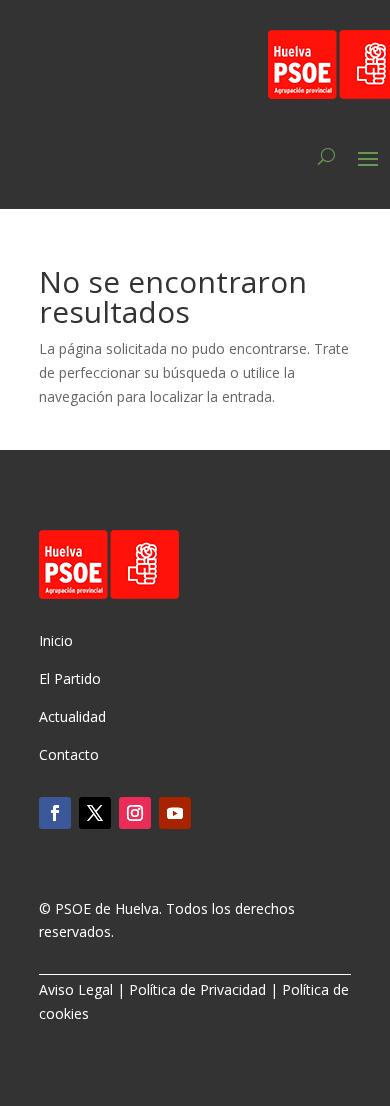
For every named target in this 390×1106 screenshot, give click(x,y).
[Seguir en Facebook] (55, 813)
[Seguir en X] (95, 813)
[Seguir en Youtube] (175, 813)
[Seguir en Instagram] (135, 813)
